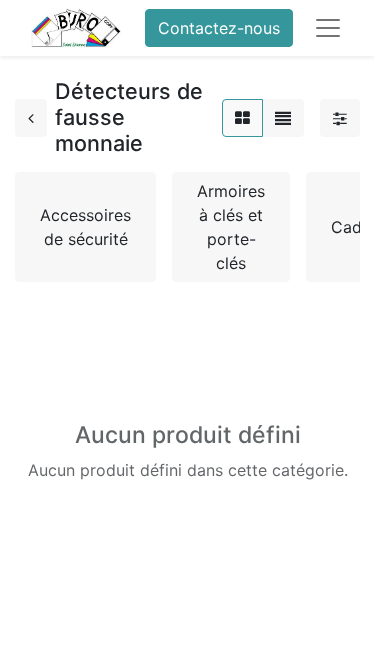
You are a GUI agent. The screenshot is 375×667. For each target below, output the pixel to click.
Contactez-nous (219, 28)
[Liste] (283, 118)
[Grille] (242, 118)
